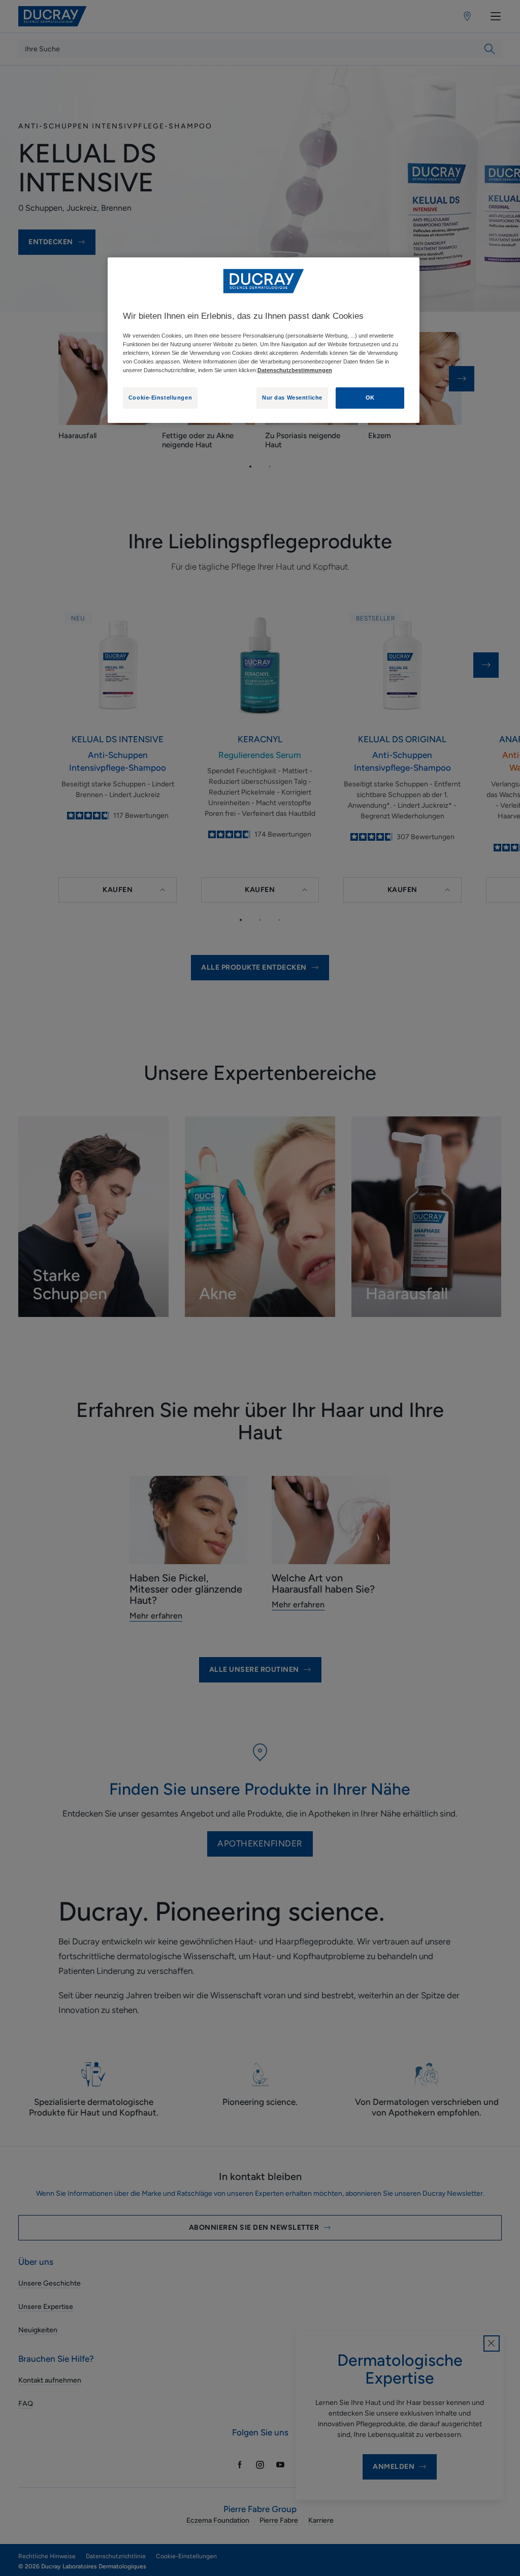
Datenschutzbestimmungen (295, 370)
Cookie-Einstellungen (160, 398)
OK (370, 398)
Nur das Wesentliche (292, 398)
